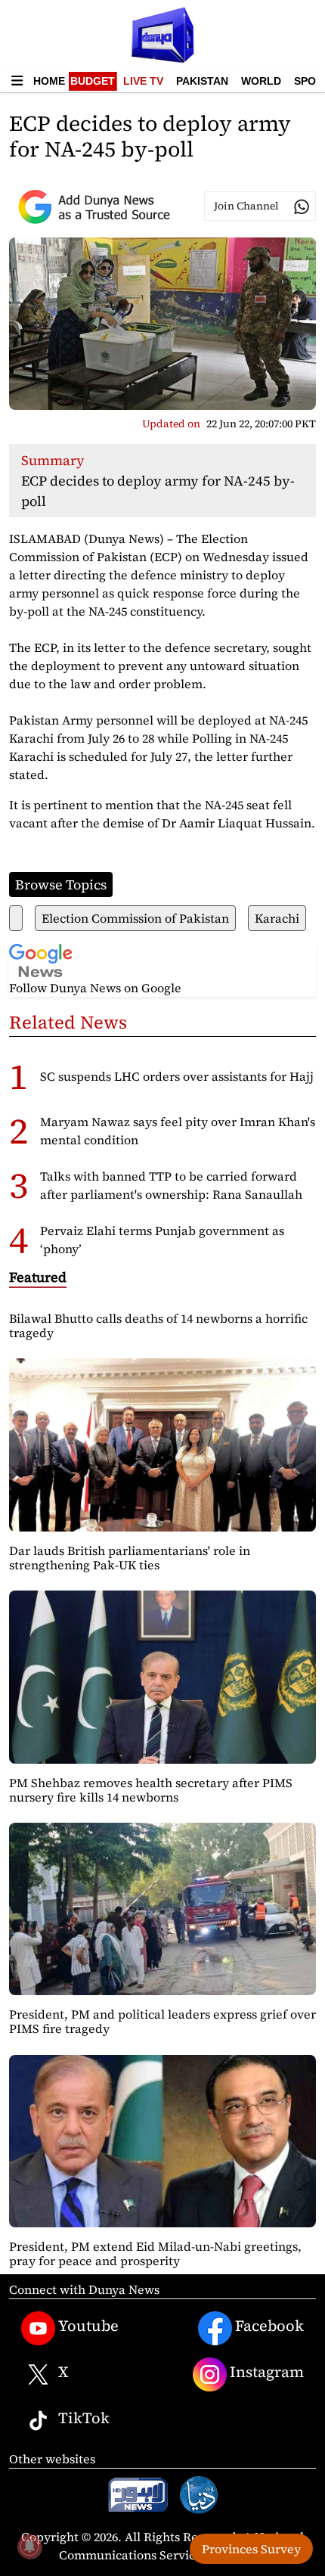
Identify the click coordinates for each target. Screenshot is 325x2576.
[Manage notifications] (29, 2547)
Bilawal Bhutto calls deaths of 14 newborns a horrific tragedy (158, 1325)
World (261, 81)
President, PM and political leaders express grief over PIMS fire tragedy (162, 2021)
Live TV (143, 81)
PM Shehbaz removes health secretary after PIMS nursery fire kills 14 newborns (151, 1790)
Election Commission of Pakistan (135, 918)
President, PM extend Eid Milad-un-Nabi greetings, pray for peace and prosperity (155, 2253)
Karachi (277, 918)
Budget (93, 81)
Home (49, 81)
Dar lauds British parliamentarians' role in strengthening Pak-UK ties (130, 1558)
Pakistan (202, 81)
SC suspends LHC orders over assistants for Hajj (177, 1076)
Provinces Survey (251, 2549)
